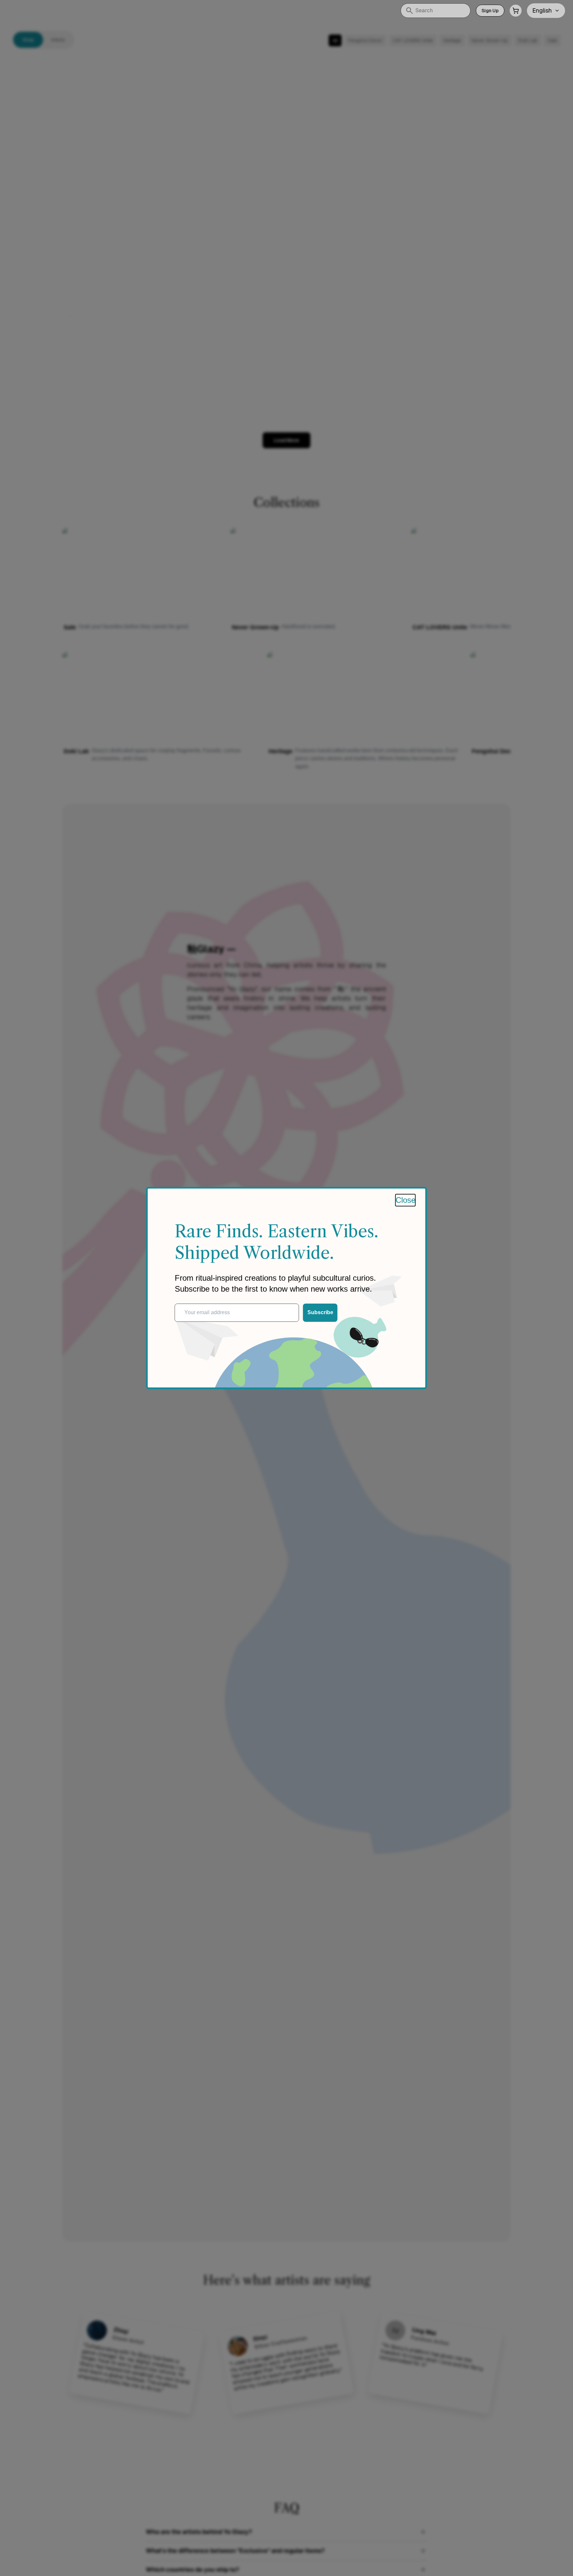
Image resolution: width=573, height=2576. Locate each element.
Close (406, 1200)
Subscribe (320, 1312)
